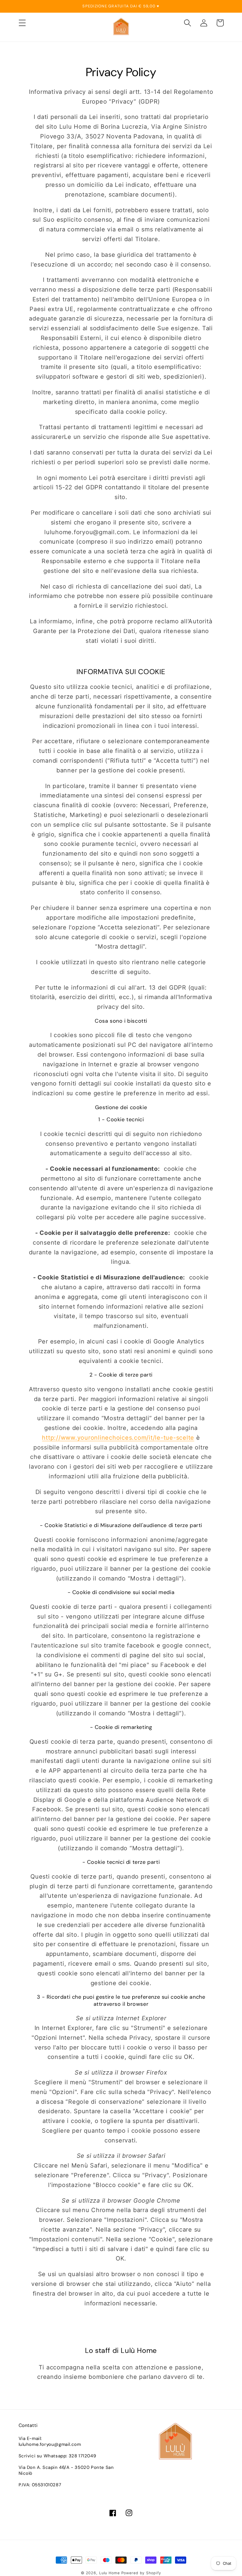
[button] (22, 23)
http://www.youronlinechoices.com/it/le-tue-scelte (118, 1438)
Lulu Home (109, 2573)
